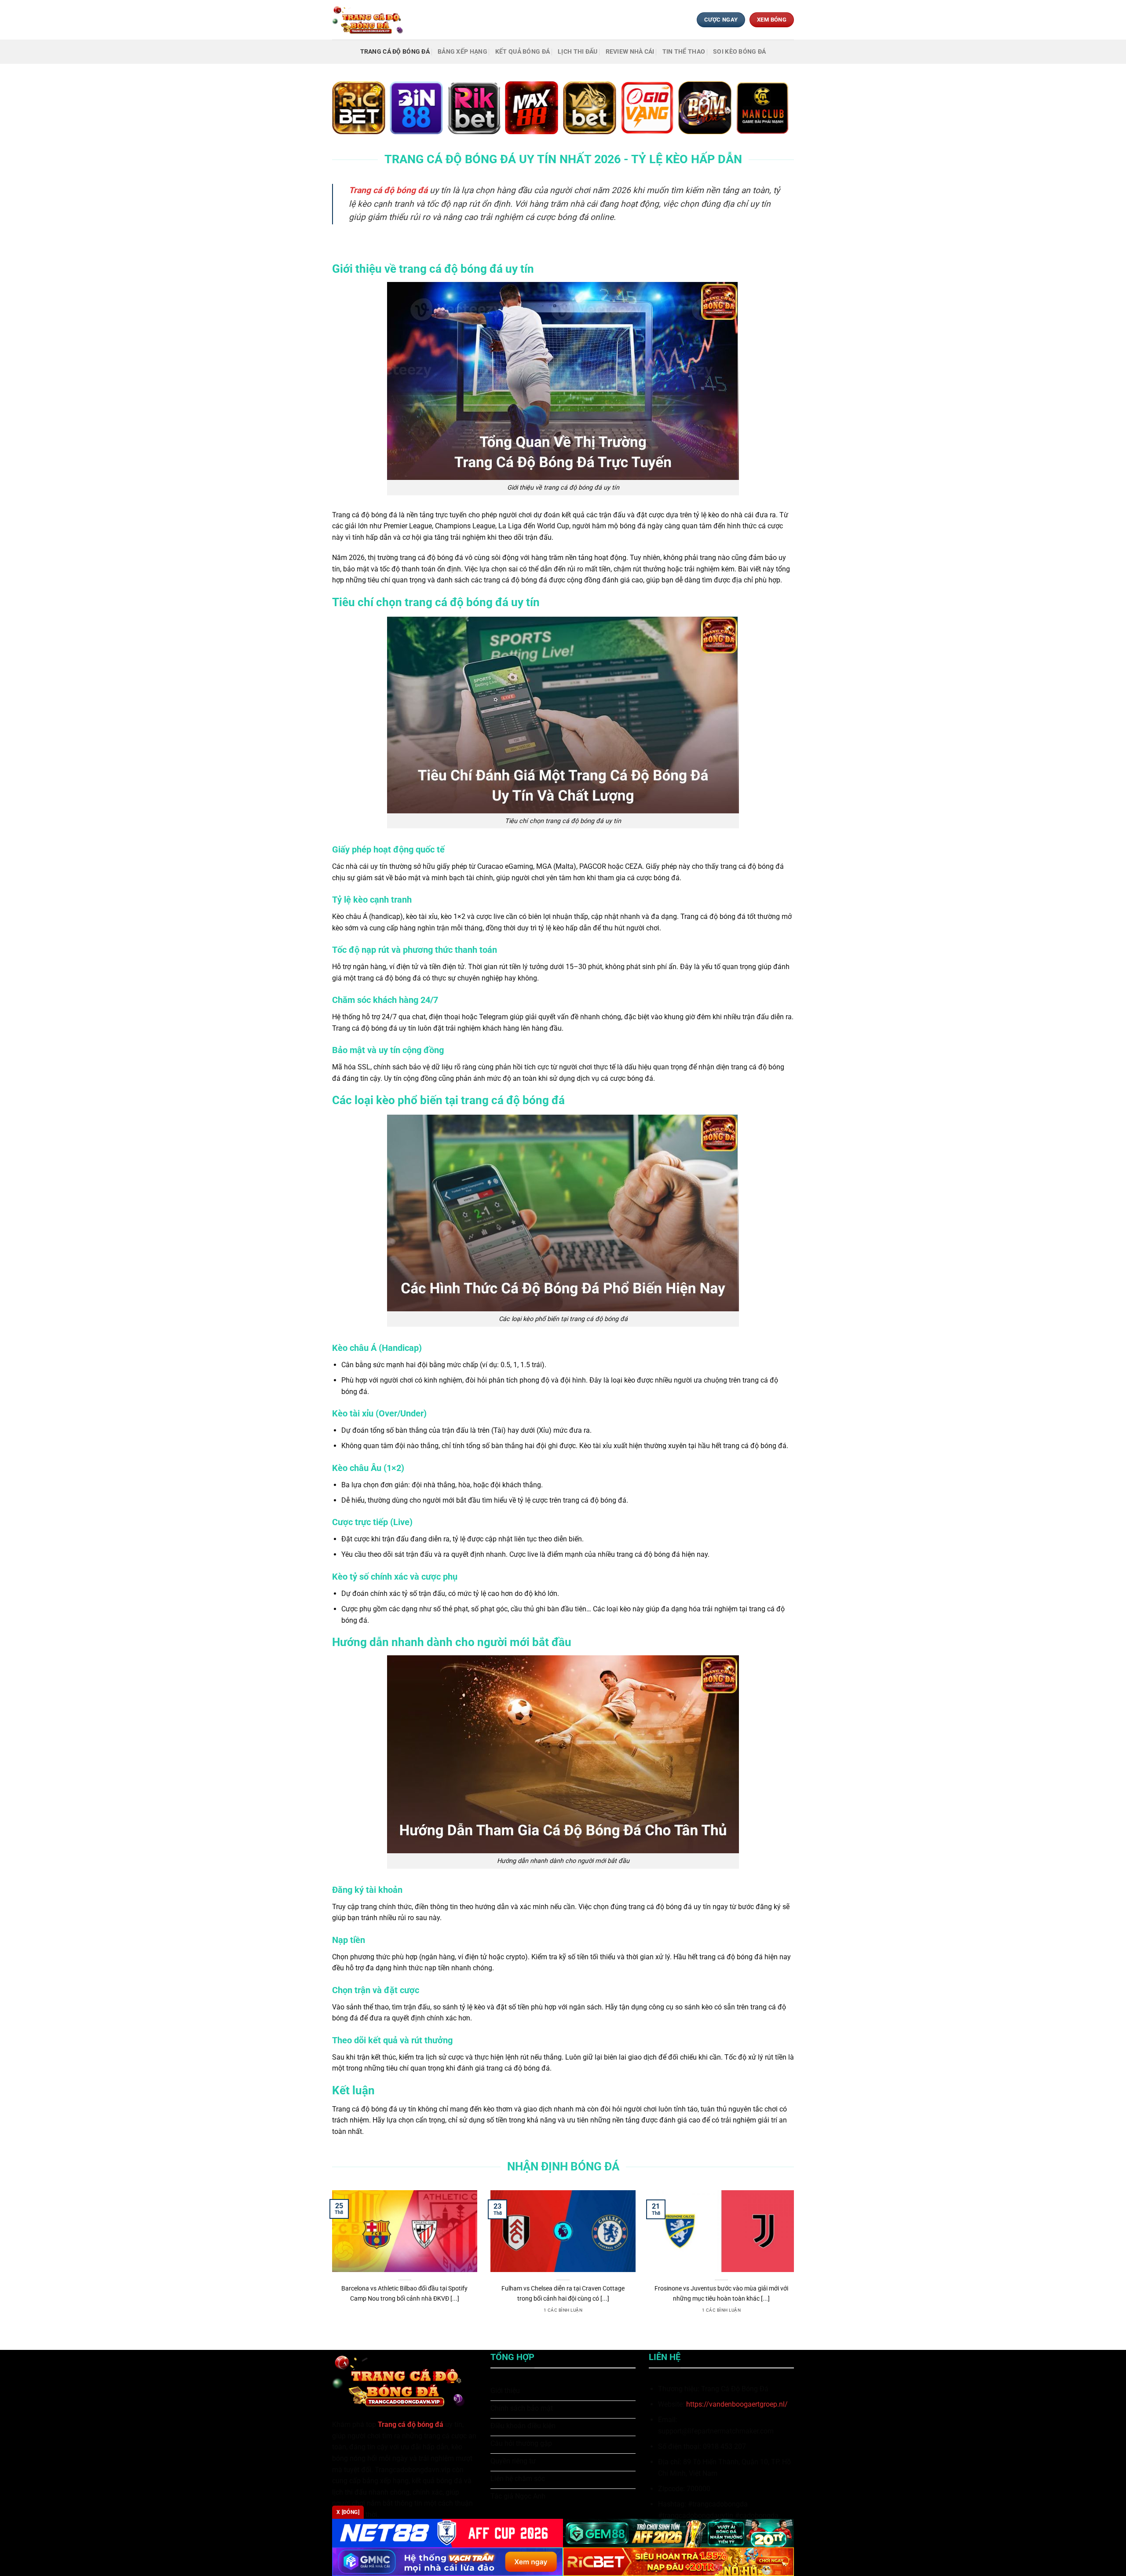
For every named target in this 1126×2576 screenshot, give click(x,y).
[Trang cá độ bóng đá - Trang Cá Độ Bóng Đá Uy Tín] (371, 20)
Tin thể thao (684, 52)
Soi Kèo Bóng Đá (739, 52)
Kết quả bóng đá (523, 52)
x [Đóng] (348, 2512)
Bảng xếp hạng (462, 52)
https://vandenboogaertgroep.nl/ (737, 2404)
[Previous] (330, 2263)
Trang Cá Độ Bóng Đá (395, 52)
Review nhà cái (630, 52)
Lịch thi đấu (578, 52)
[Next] (796, 2263)
